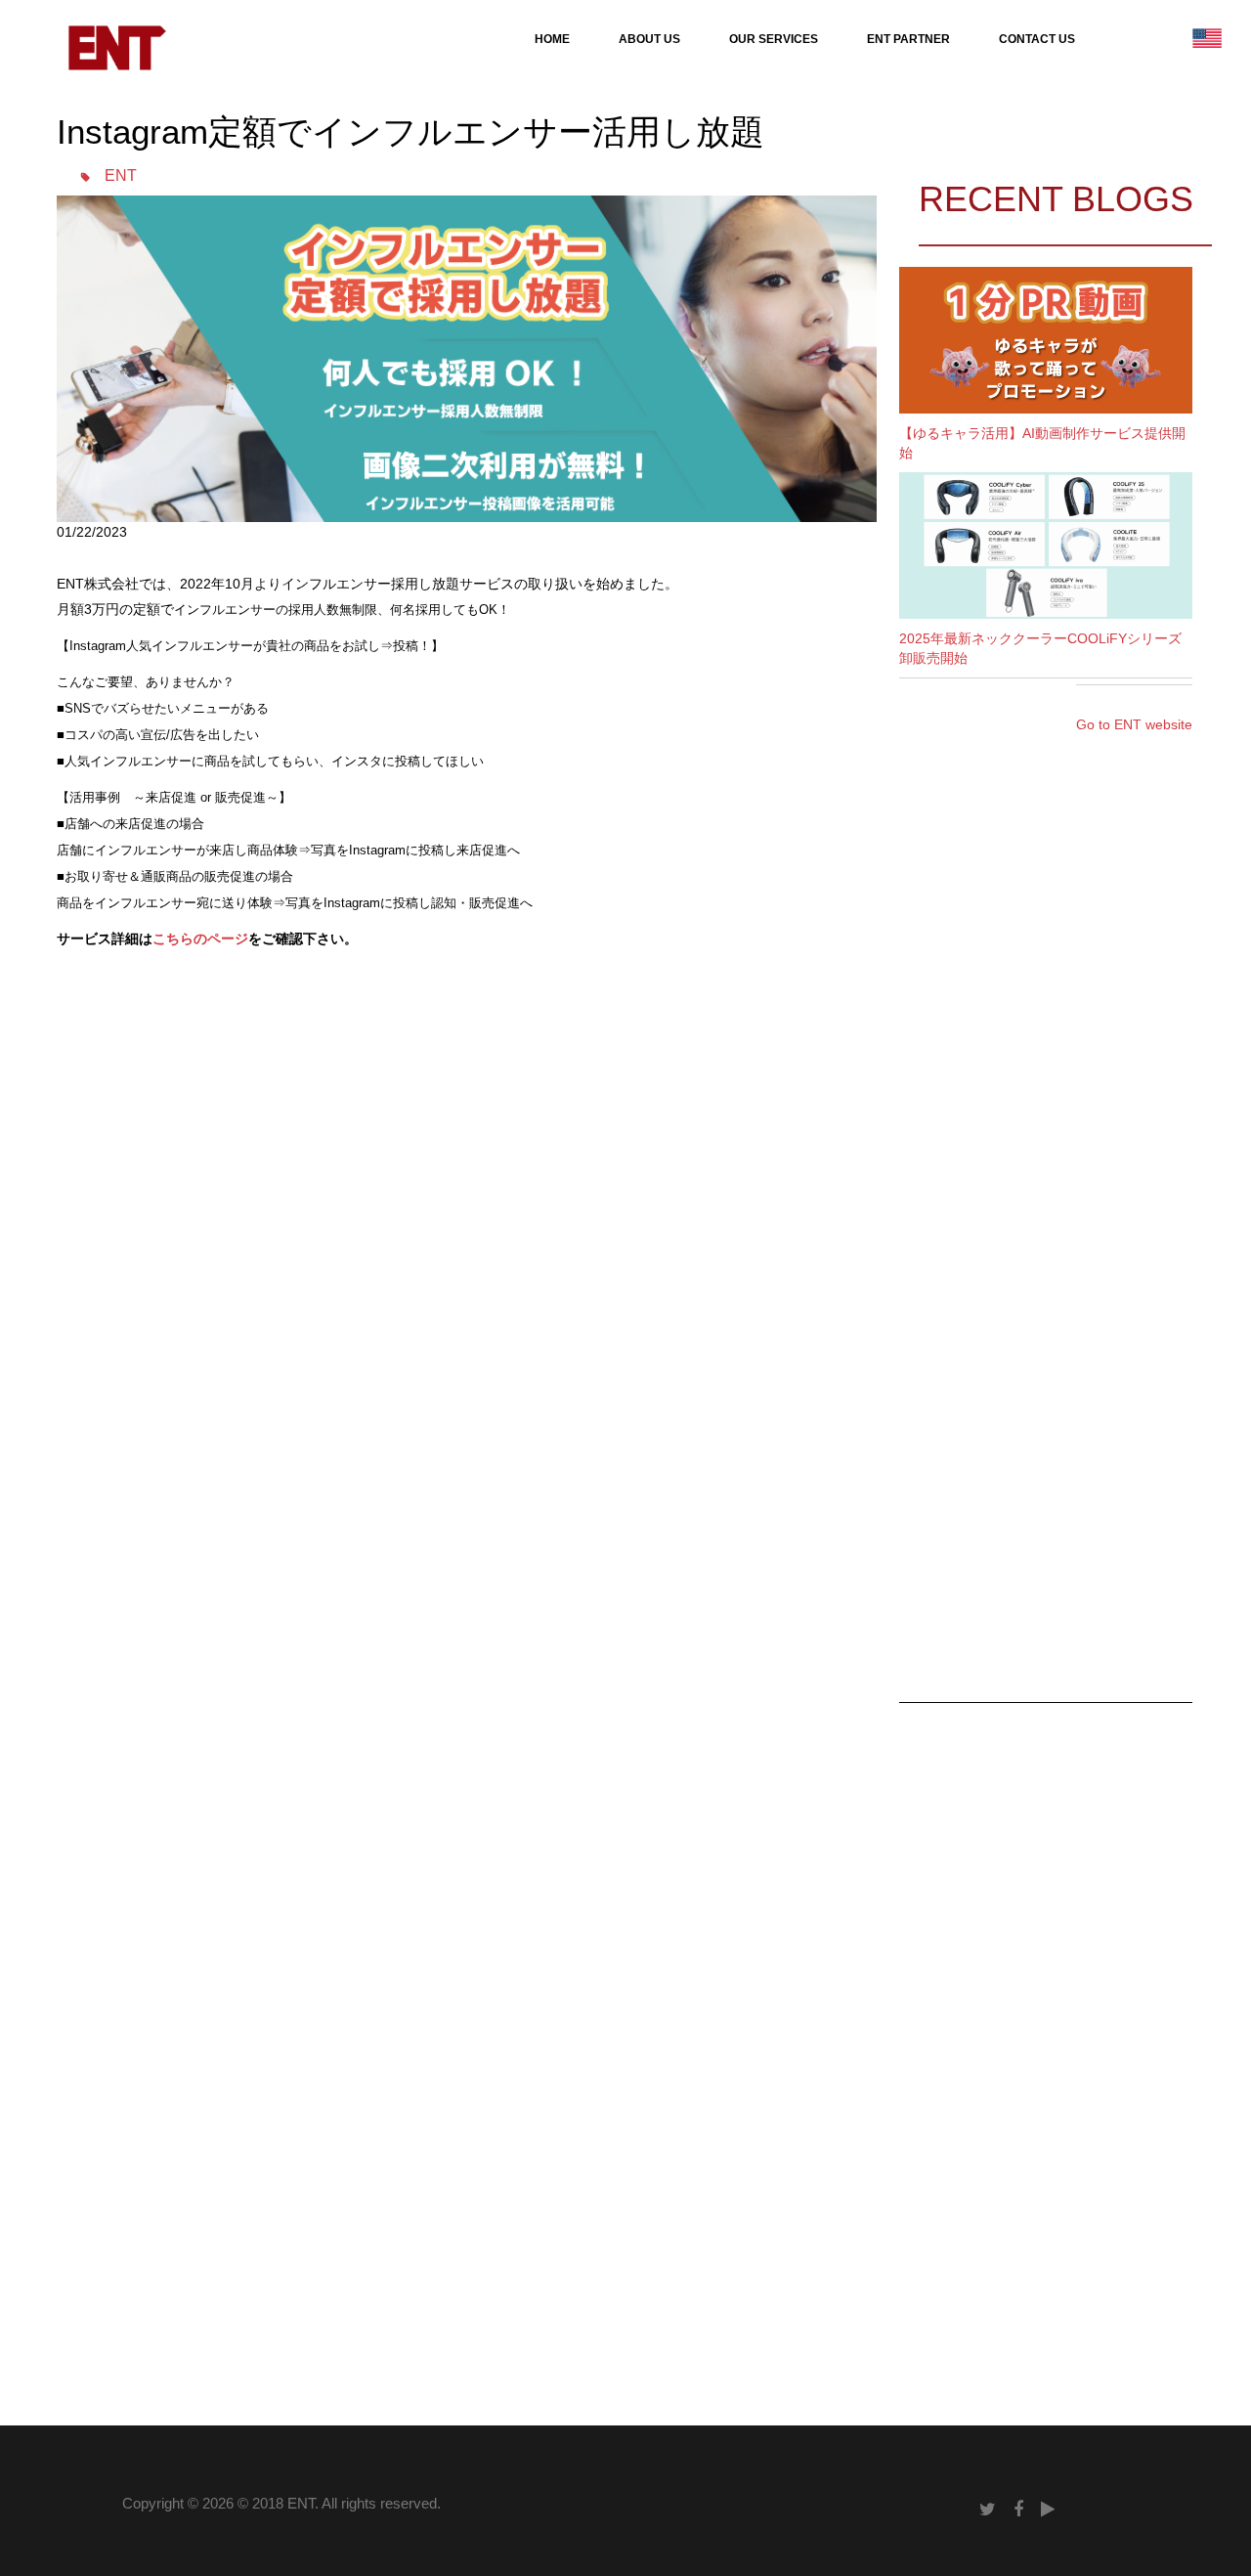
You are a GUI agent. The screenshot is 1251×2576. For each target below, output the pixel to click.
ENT (121, 175)
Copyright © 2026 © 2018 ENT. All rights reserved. (281, 2503)
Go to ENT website (1134, 724)
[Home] (116, 47)
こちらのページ (200, 939)
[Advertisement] (412, 1071)
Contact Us (1037, 39)
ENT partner (908, 39)
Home (552, 39)
